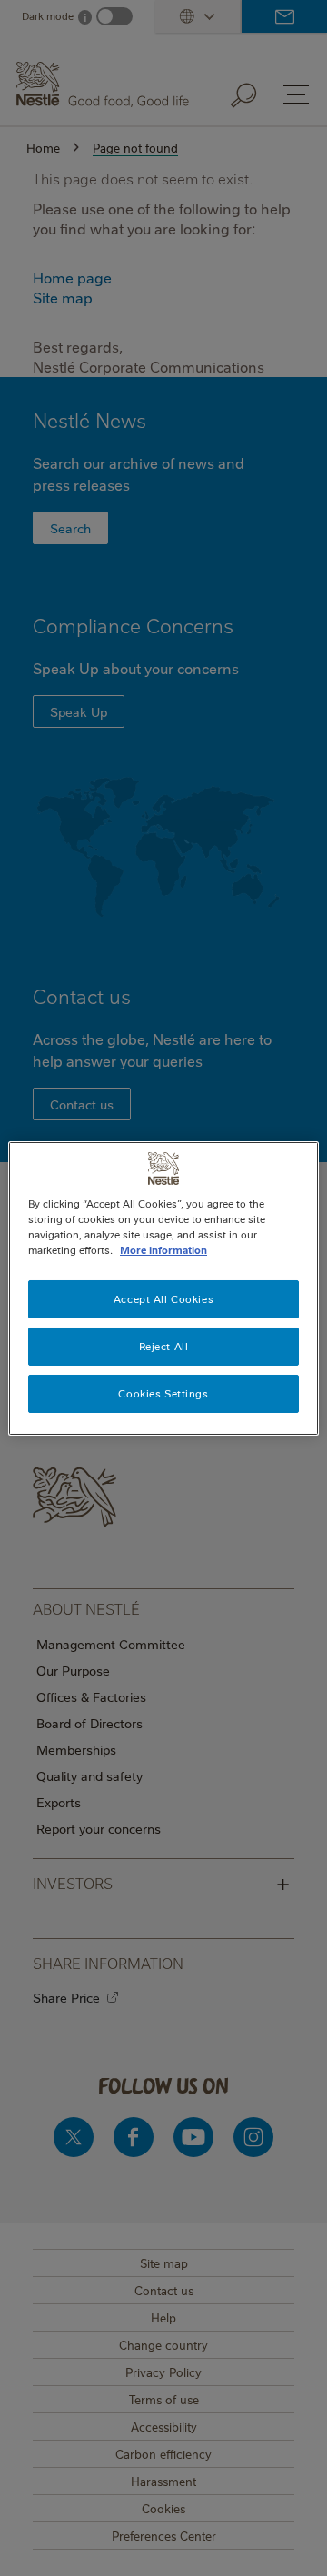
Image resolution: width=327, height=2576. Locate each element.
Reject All (164, 1346)
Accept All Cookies (163, 1299)
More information (163, 1250)
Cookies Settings (163, 1393)
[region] (163, 1288)
